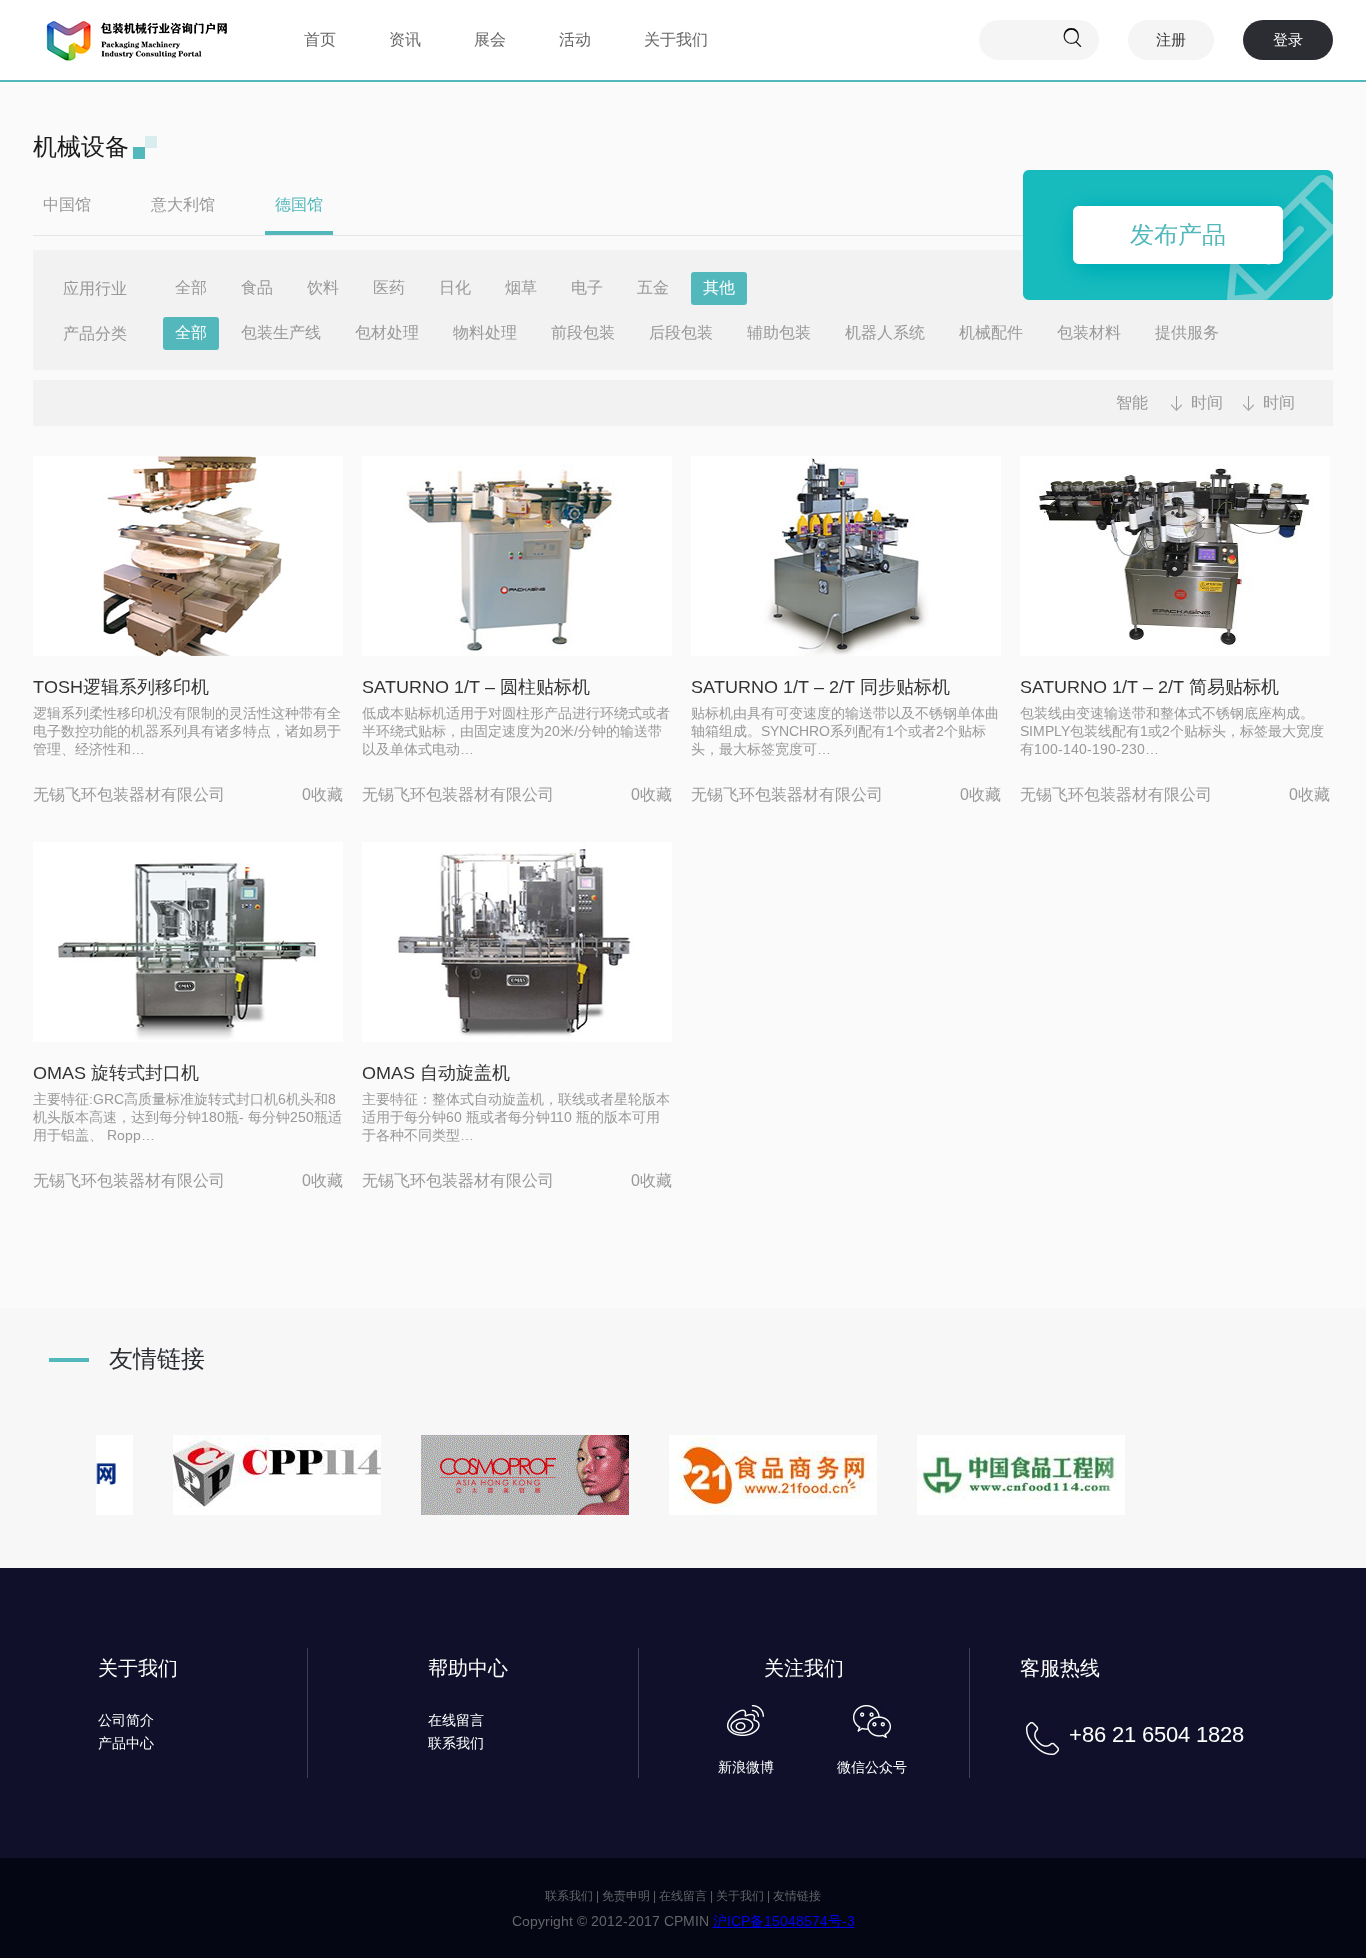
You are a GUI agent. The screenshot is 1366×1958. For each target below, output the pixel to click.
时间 (1207, 402)
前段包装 (583, 332)
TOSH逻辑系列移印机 (121, 687)
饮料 (323, 287)
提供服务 (1187, 332)
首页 (320, 39)
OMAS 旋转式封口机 (116, 1073)
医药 (389, 287)
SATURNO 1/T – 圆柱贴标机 (476, 687)
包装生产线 (281, 332)
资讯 (405, 39)
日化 (455, 287)
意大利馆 (183, 204)
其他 (719, 287)
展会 (490, 39)
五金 (653, 287)
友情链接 (797, 1896)
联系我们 (456, 1743)
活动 (575, 39)
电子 (587, 287)
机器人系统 (885, 332)
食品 (257, 287)
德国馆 (299, 204)
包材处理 (387, 332)
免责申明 (626, 1896)
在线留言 (456, 1720)
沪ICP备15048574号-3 (784, 1921)
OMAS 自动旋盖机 (436, 1073)
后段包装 (681, 332)
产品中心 (126, 1743)
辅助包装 (779, 332)
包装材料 (1089, 332)
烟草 (521, 287)
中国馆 (67, 204)
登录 (1288, 39)
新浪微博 (746, 1767)
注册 (1171, 39)
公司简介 (126, 1720)
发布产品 (1178, 234)
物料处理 (485, 332)
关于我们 (676, 39)
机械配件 (991, 332)
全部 (191, 287)
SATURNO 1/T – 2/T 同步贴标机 (820, 687)
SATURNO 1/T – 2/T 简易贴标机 (1149, 687)
